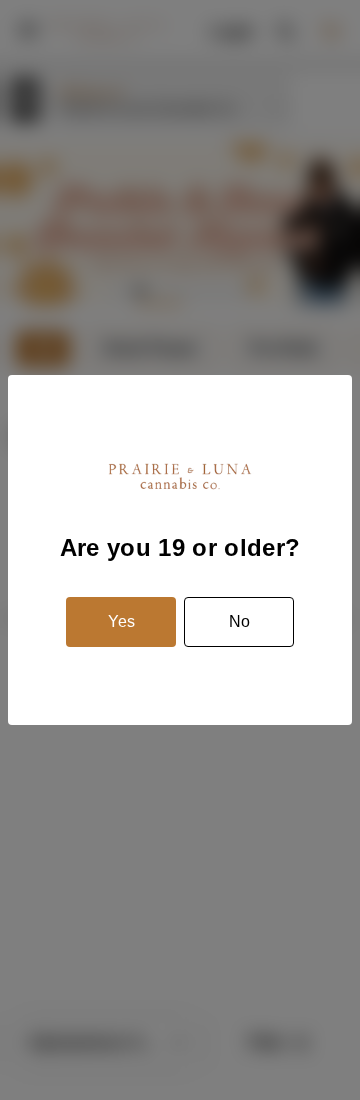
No (239, 621)
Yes (121, 621)
